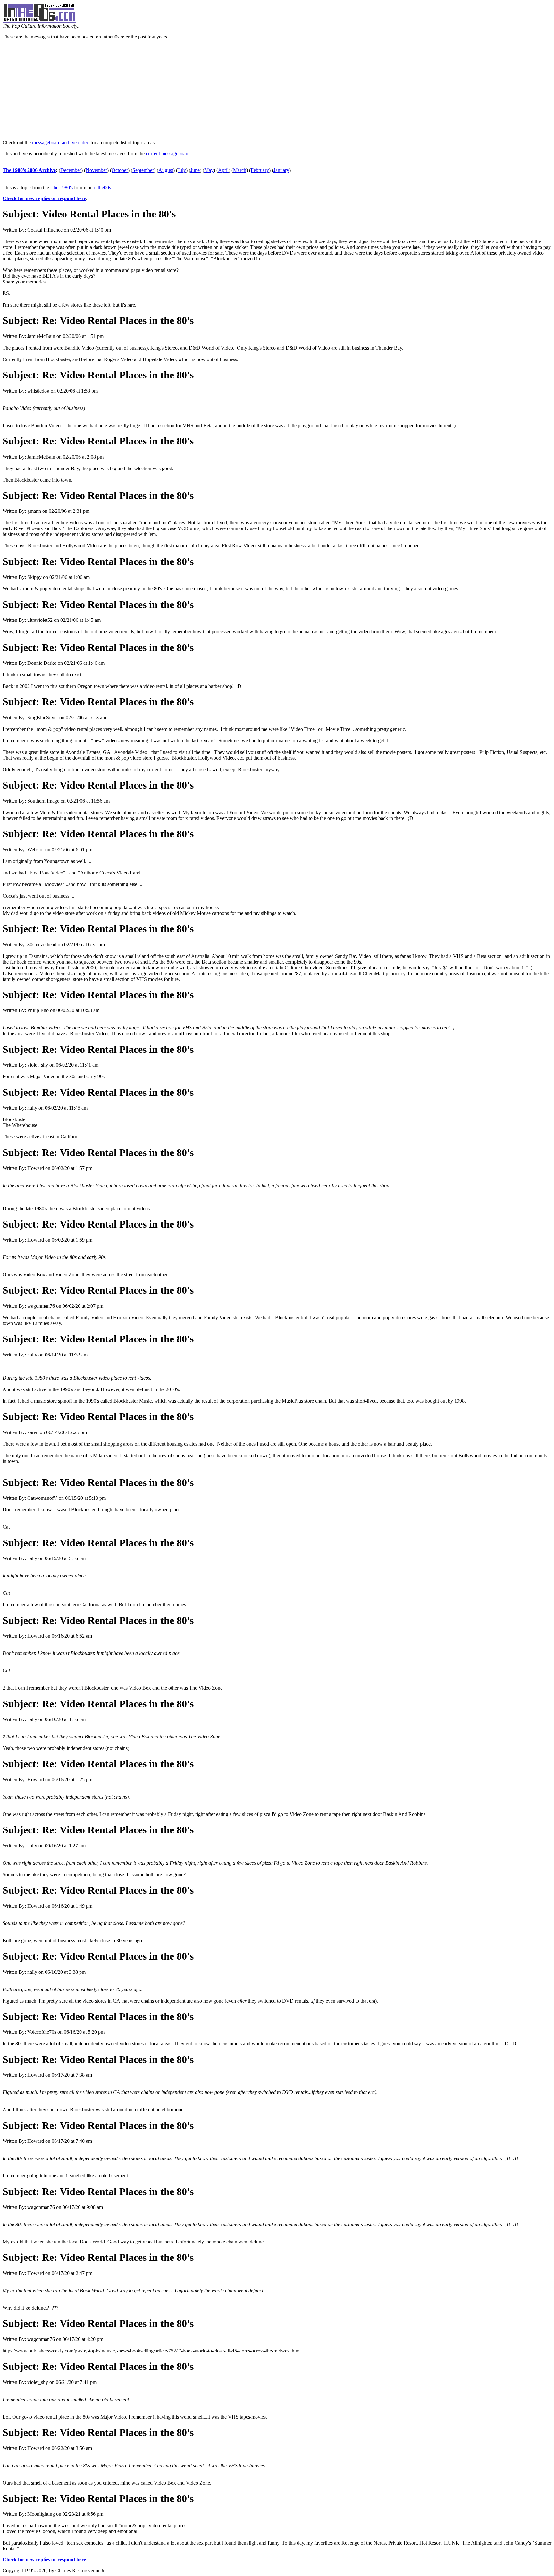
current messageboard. (168, 153)
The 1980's (62, 187)
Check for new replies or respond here (44, 198)
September (143, 170)
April (223, 170)
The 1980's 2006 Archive (29, 170)
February (260, 170)
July (182, 170)
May (209, 170)
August (166, 170)
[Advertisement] (277, 90)
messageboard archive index (61, 143)
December (71, 170)
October (120, 170)
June (195, 170)
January (281, 170)
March (240, 170)
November (96, 170)
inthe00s (102, 187)
